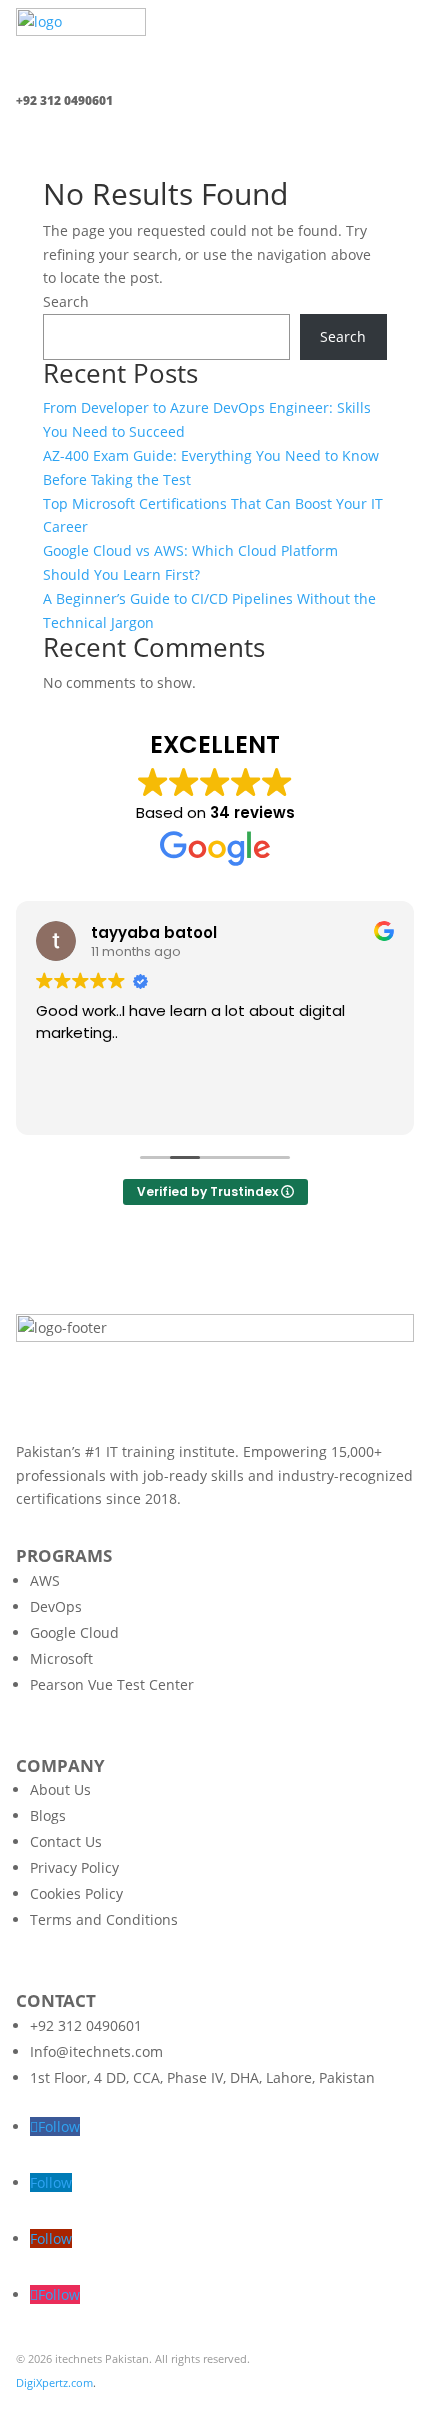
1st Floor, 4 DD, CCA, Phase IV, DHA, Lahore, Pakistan (202, 2077)
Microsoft (61, 1658)
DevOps (56, 1606)
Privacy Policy (74, 1867)
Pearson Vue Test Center (112, 1684)
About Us (60, 1789)
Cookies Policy (76, 1893)
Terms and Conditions (104, 1919)
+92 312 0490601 (86, 2025)
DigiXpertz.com (54, 2382)
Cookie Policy (242, 2406)
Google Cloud (74, 1632)
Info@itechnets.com (96, 2051)
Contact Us (66, 1841)
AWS (45, 1580)
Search (66, 301)
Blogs (48, 1815)
